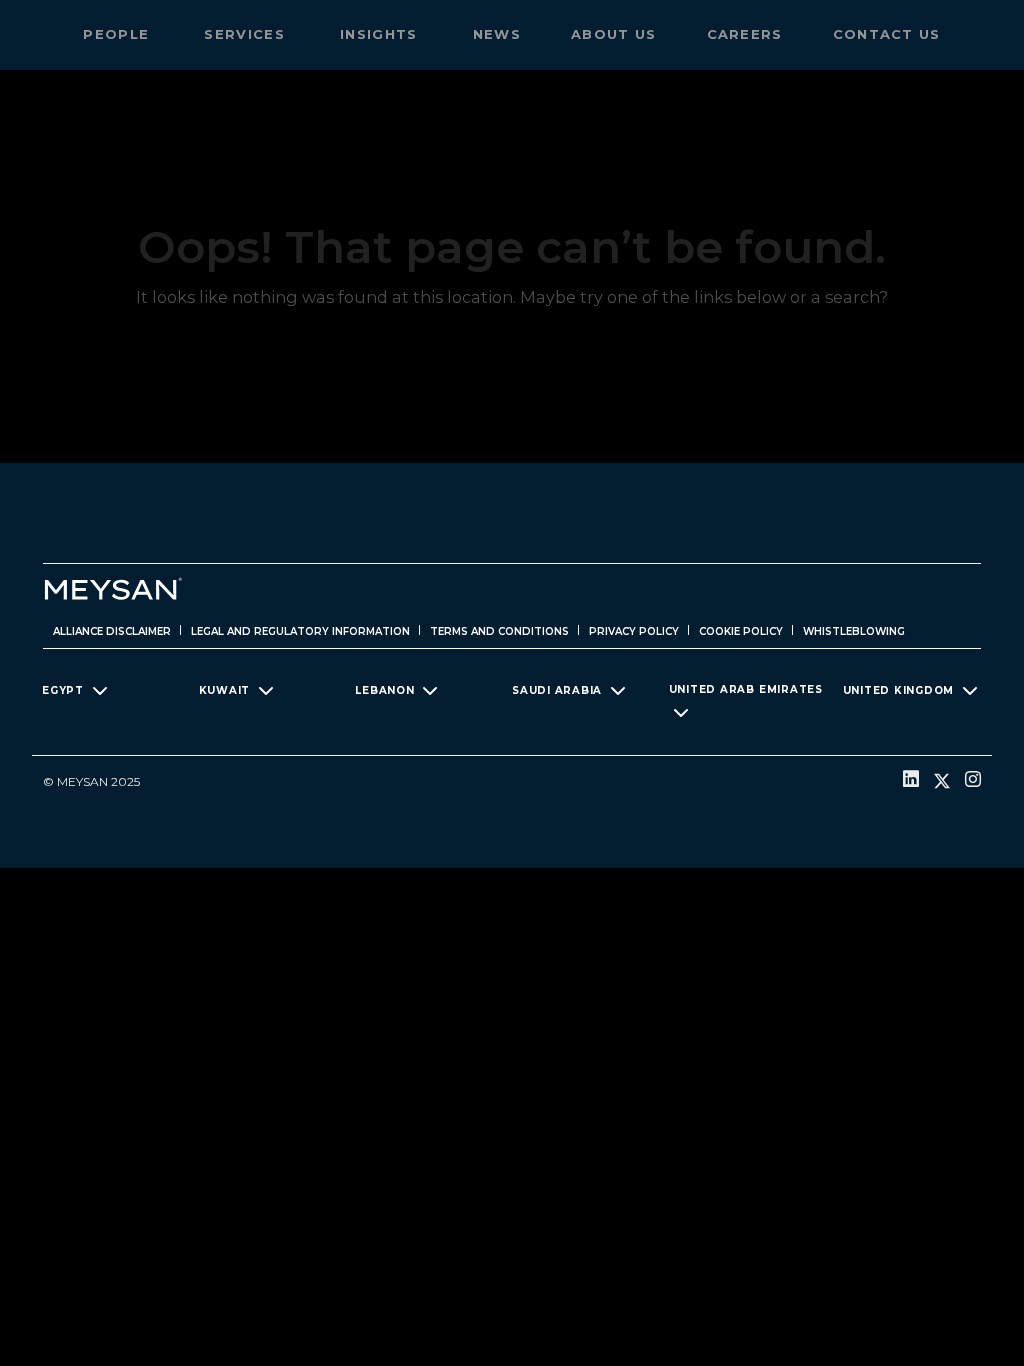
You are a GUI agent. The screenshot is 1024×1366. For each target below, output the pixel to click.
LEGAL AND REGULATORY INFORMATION (300, 631)
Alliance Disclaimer (112, 631)
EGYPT (63, 690)
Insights (381, 34)
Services (247, 34)
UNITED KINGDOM (899, 690)
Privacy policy (634, 631)
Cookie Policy (741, 631)
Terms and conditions (499, 631)
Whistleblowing (854, 631)
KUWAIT (225, 690)
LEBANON (384, 690)
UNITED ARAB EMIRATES (746, 689)
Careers (745, 34)
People (118, 34)
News (497, 34)
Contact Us (887, 34)
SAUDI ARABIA (557, 690)
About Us (613, 34)
